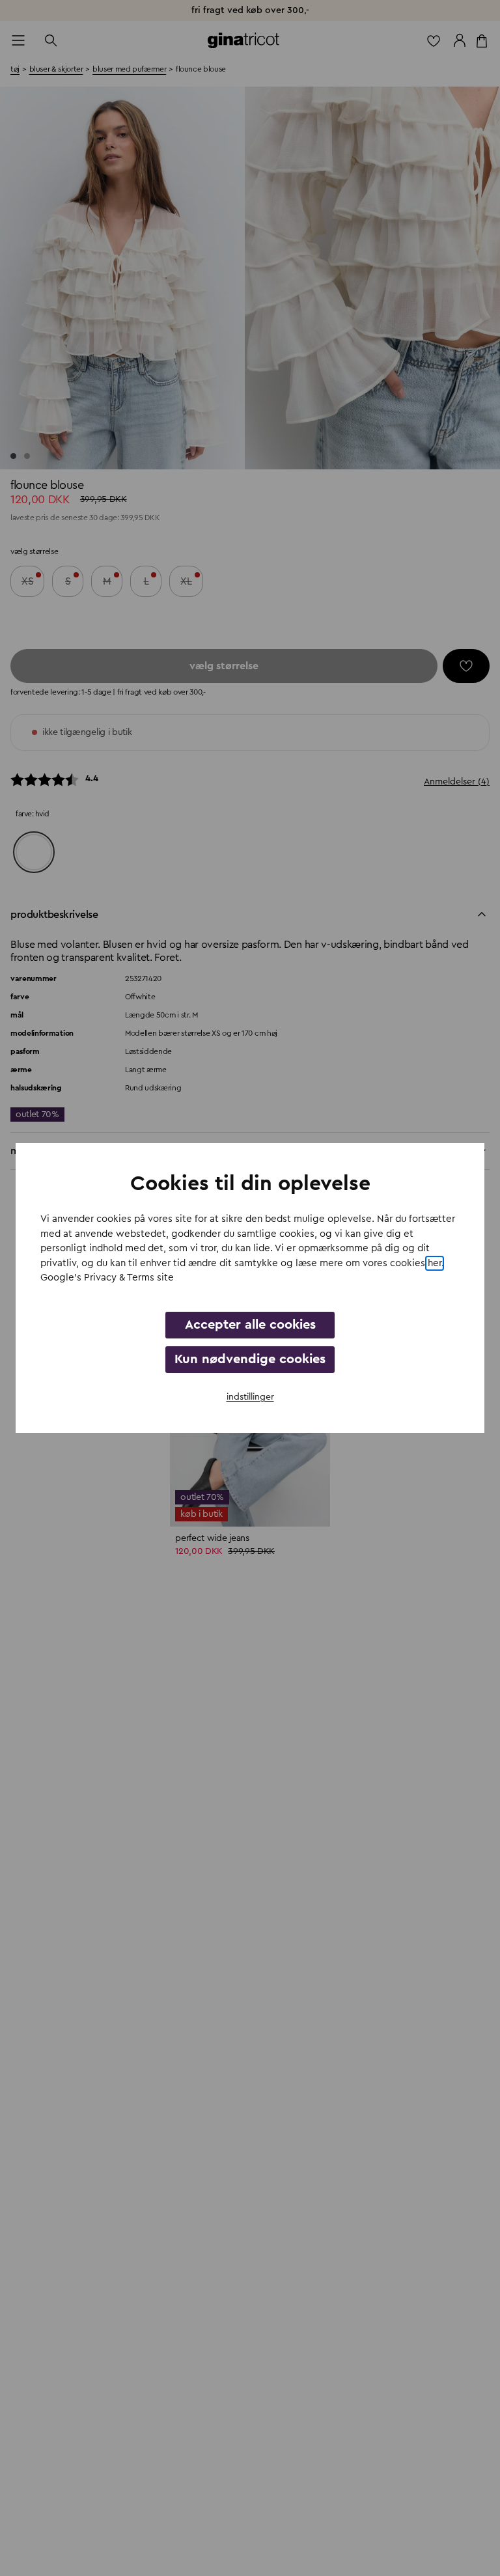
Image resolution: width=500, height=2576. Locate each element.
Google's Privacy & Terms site (107, 1278)
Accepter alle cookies (250, 1325)
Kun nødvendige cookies (250, 1359)
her (435, 1263)
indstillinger (250, 1397)
